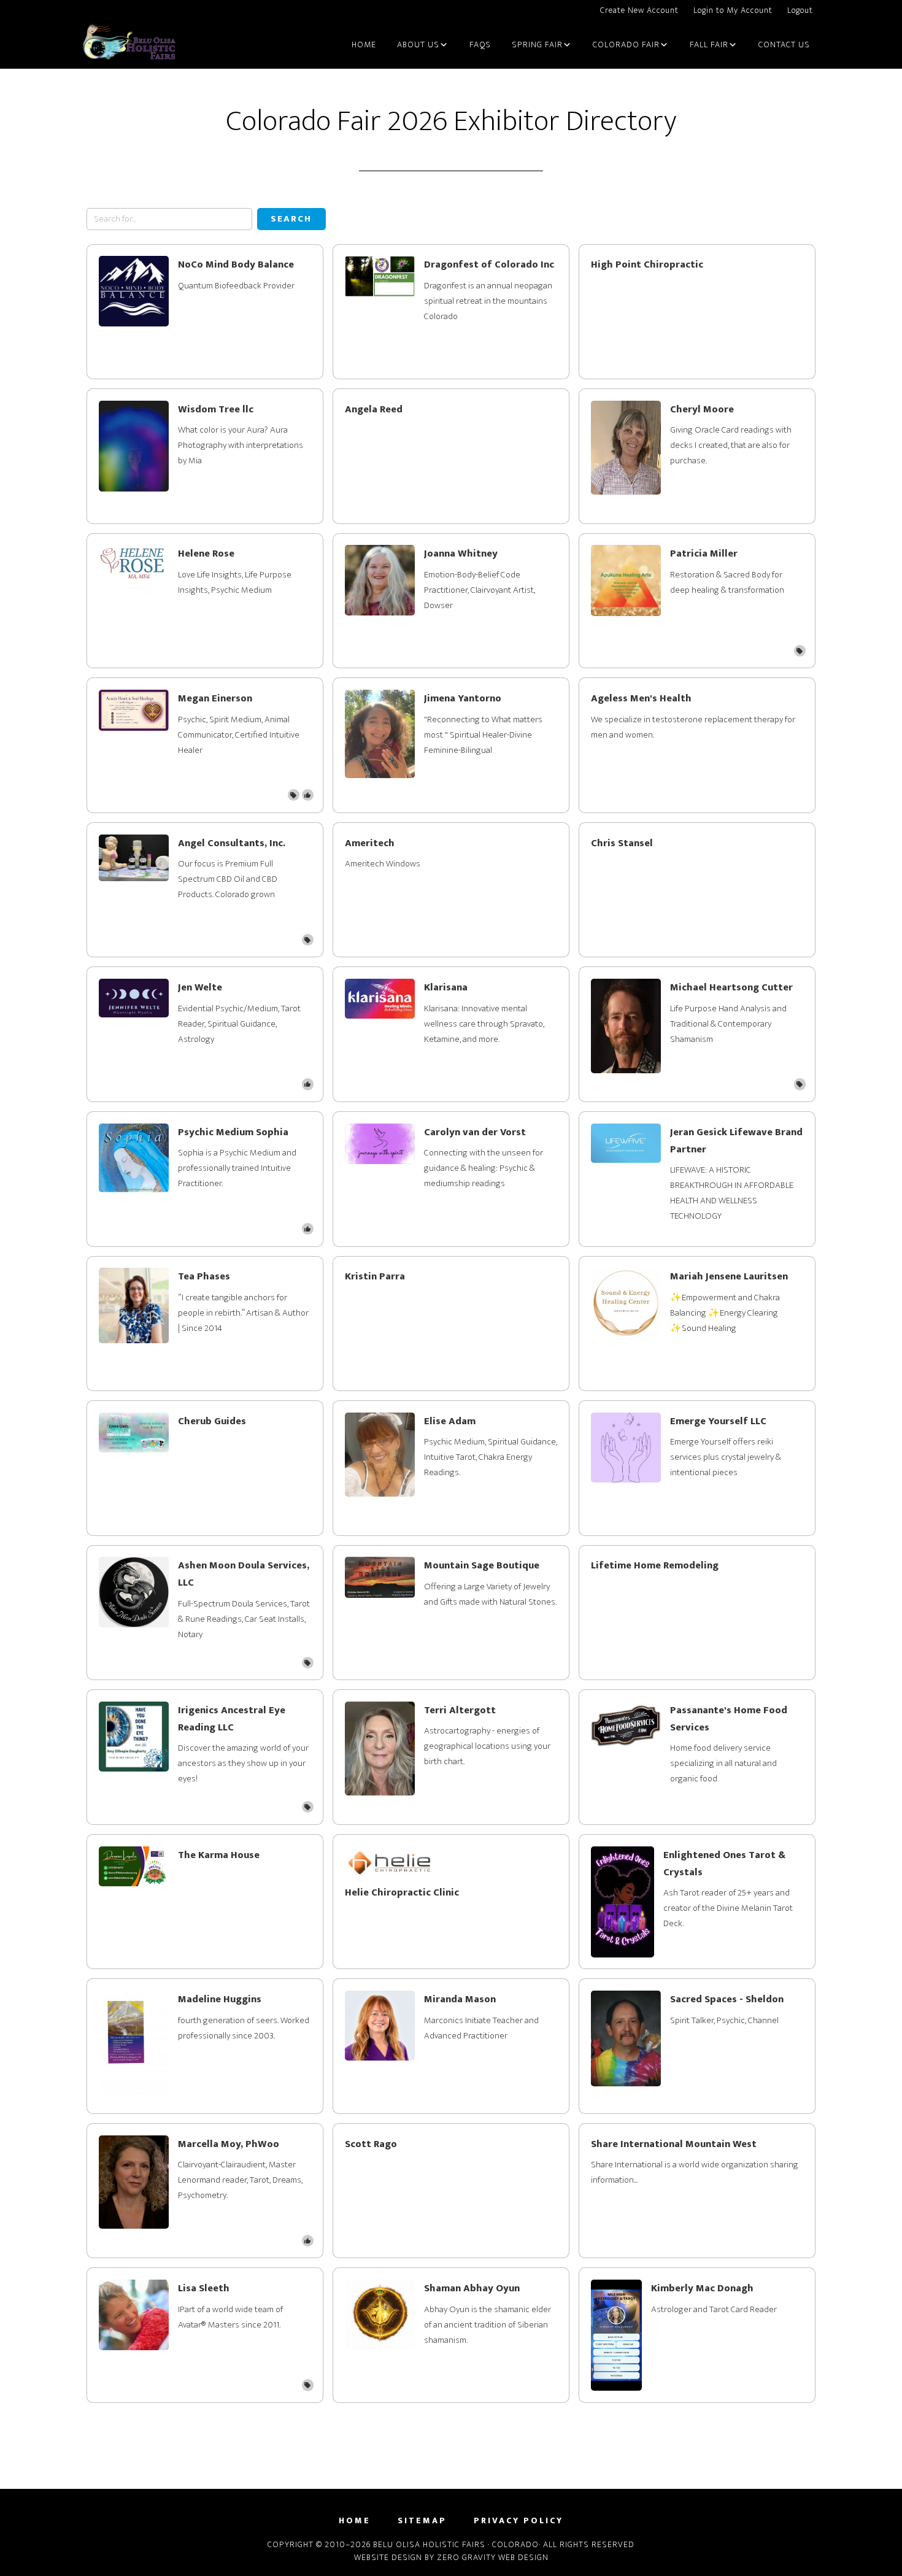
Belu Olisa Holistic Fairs (129, 45)
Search (291, 219)
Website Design (388, 2557)
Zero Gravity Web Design (493, 2557)
